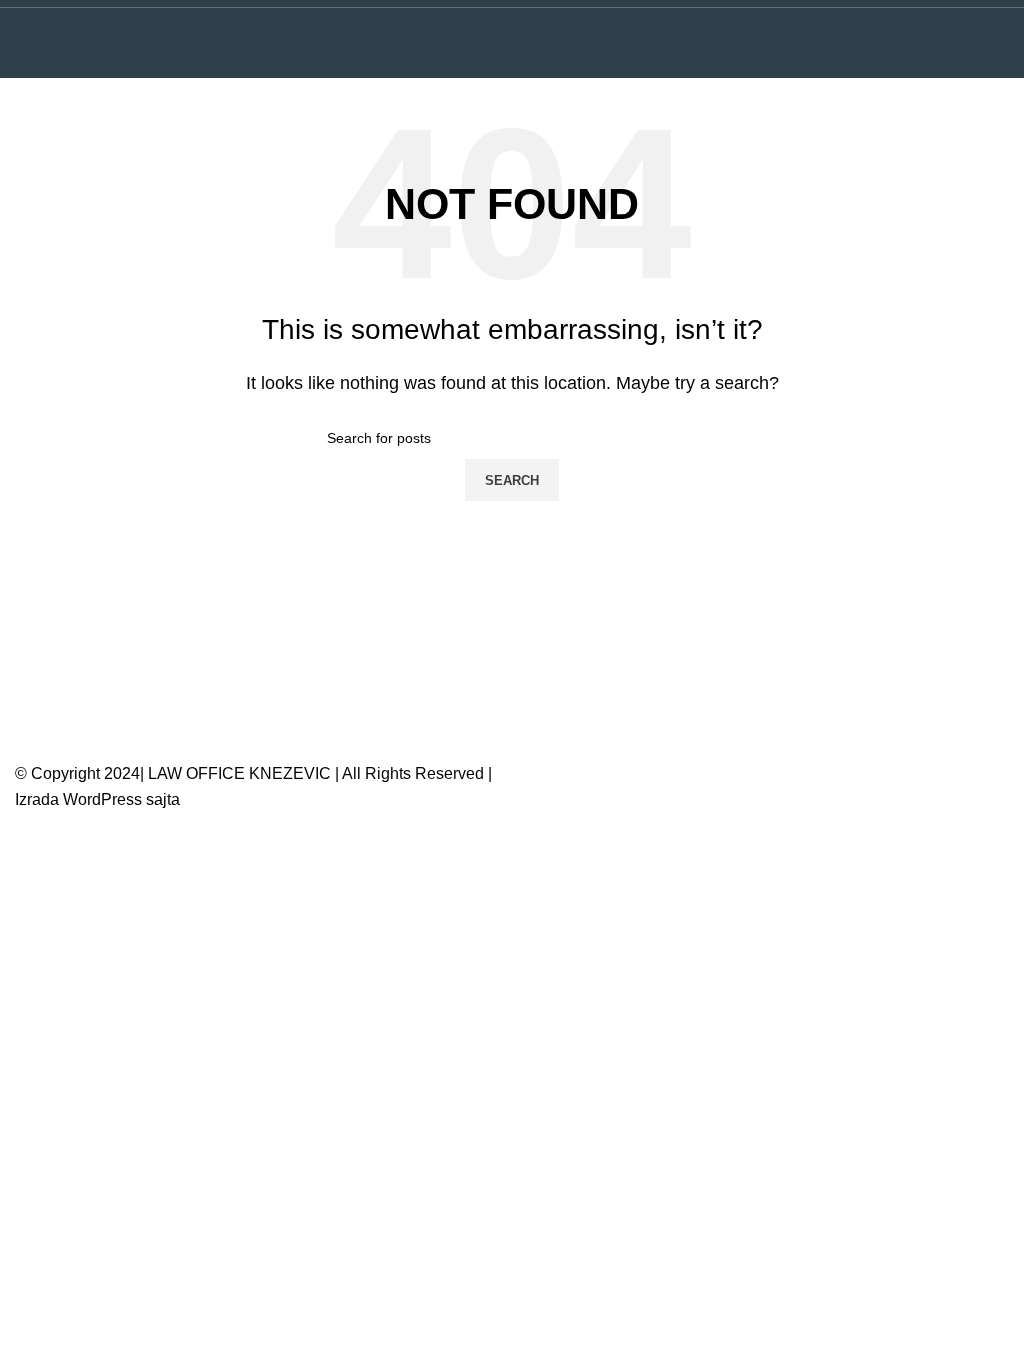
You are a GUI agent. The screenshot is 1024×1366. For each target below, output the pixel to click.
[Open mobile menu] (1001, 43)
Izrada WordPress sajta (97, 799)
